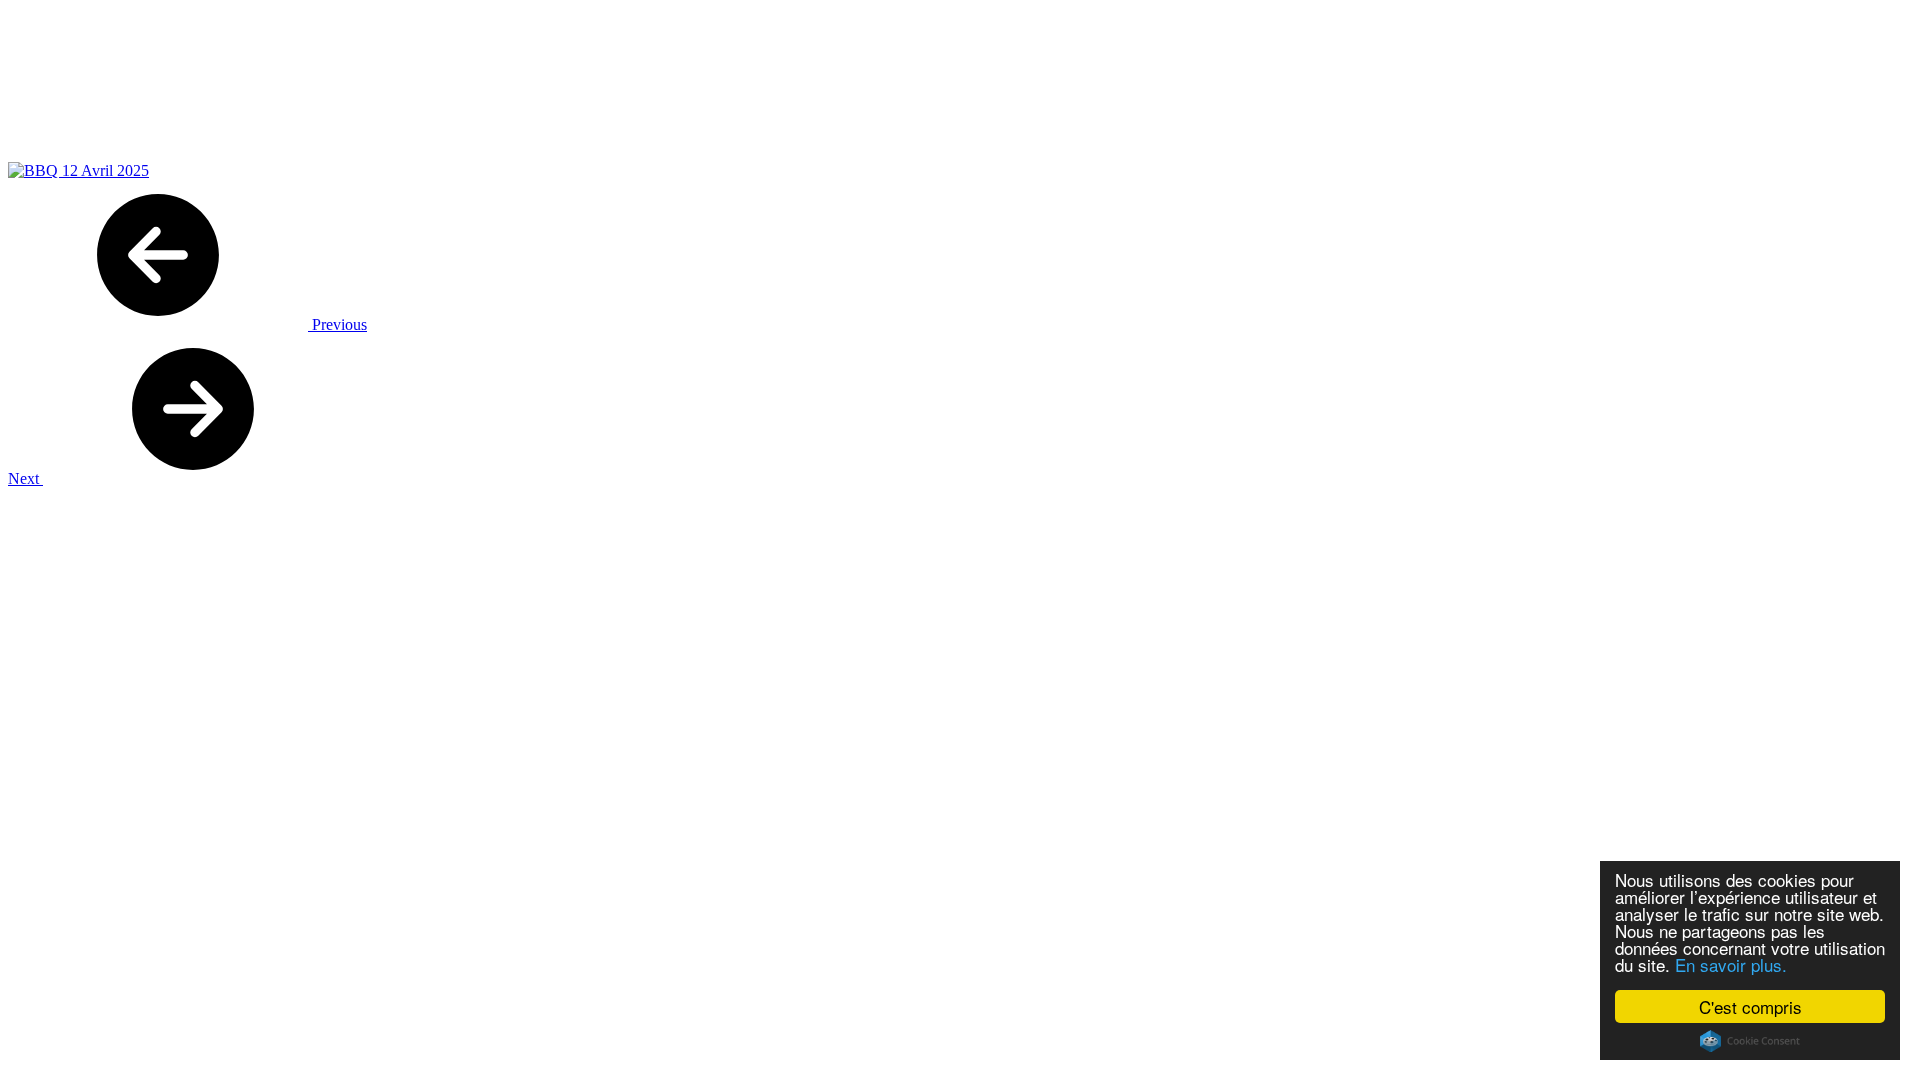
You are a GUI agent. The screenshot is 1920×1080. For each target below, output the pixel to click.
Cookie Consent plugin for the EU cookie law (1750, 1041)
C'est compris (1750, 1006)
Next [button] (25, 478)
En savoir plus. (1731, 964)
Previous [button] (337, 324)
